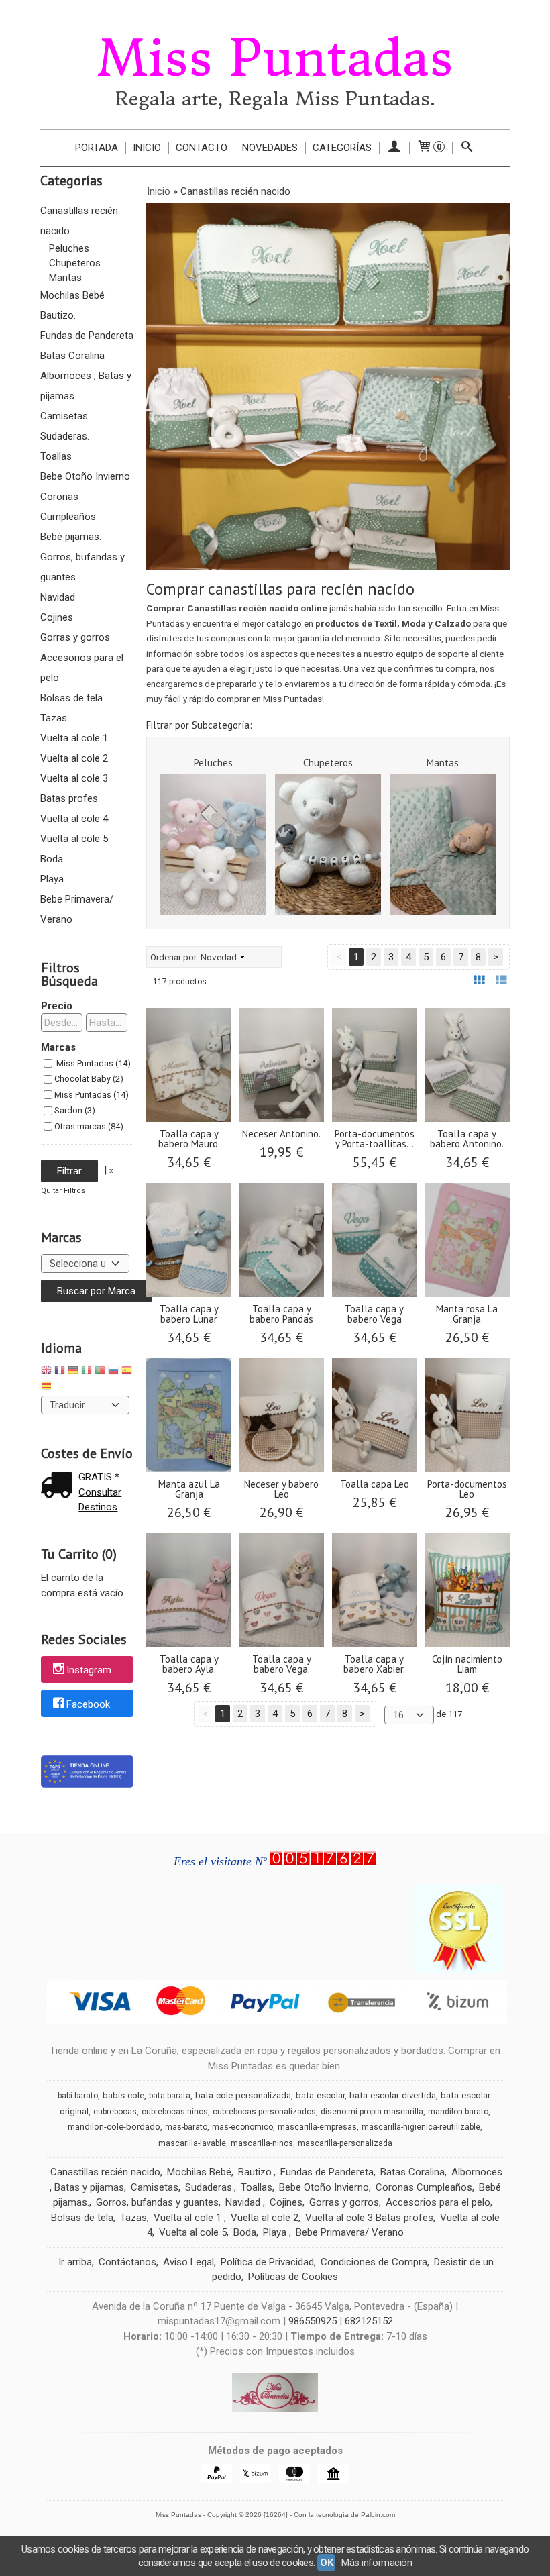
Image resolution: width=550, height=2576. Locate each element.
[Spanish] (127, 1372)
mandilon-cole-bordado (114, 2127)
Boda (52, 859)
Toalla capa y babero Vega (374, 1314)
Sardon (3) (75, 1110)
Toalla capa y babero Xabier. (374, 1664)
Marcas (58, 1047)
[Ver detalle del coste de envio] (60, 1487)
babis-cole (123, 2095)
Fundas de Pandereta (87, 336)
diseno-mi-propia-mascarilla (372, 2112)
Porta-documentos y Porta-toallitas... (375, 1139)
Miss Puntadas (275, 58)
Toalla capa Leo (375, 1484)
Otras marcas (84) (89, 1126)
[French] (60, 1372)
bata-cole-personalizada (243, 2095)
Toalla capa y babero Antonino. (467, 1139)
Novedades (270, 148)
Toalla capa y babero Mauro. (189, 1139)
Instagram (89, 1670)
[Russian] (113, 1372)
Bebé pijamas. (71, 537)
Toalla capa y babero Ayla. (189, 1664)
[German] (73, 1372)
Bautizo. (58, 315)
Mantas (65, 278)
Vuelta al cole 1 (74, 738)
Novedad (219, 957)
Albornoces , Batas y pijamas (86, 386)
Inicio (147, 148)
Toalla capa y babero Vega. (282, 1664)
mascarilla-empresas (317, 2127)
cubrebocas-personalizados (264, 2112)
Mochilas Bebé (72, 295)
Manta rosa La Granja (467, 1314)
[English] (46, 1372)
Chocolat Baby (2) (89, 1079)
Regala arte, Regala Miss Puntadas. (275, 99)
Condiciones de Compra (374, 2262)
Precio (57, 1006)
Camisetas (64, 416)
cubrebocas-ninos (175, 2112)
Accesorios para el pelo (82, 668)
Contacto (202, 148)
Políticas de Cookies (293, 2277)
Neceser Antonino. (281, 1134)
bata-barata (170, 2096)
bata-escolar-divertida (393, 2095)
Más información (377, 2563)
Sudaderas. (65, 436)
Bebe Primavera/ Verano (77, 909)
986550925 (313, 2321)
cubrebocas (115, 2112)
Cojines (57, 617)
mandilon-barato (458, 2112)
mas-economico (242, 2127)
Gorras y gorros (75, 637)
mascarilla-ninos (262, 2143)
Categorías (342, 148)
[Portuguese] (100, 1372)
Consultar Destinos (100, 1500)
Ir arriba (75, 2262)
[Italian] (87, 1372)
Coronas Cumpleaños (68, 507)
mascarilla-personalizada (345, 2143)
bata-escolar (320, 2095)
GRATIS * (99, 1477)
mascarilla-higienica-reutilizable (421, 2127)
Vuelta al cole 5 (74, 839)
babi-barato (78, 2096)
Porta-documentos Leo (467, 1489)
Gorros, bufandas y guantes (82, 567)
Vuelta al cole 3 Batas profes (74, 788)
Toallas (56, 456)
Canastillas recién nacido (79, 221)
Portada (97, 148)
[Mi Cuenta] (394, 148)
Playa (52, 879)
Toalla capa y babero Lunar (189, 1314)
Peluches (69, 248)
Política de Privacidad (267, 2262)
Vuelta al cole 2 (74, 758)
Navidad (58, 597)
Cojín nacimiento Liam (467, 1664)
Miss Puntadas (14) (93, 1063)
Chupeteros (75, 263)
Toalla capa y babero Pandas (281, 1314)
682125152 (369, 2321)
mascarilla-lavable (192, 2143)
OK (326, 2563)
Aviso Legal (188, 2262)
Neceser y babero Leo (281, 1489)
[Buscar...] (467, 148)
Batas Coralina (72, 356)
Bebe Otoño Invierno (85, 476)
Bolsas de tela (71, 698)
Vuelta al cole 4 (74, 819)
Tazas (54, 718)
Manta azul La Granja (189, 1489)
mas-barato (186, 2127)
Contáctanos (127, 2262)
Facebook (88, 1704)
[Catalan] (48, 1387)
